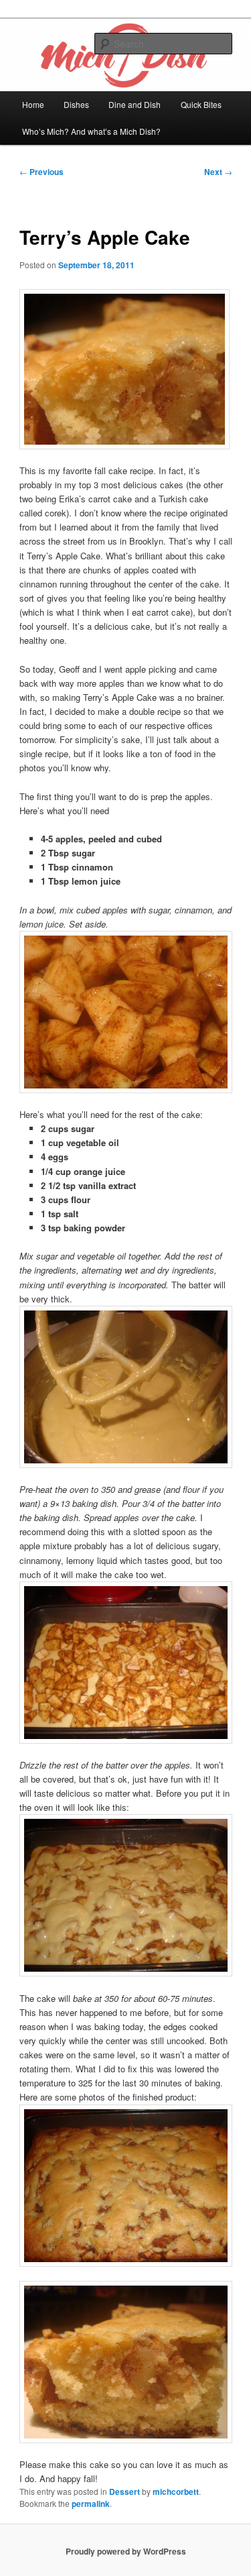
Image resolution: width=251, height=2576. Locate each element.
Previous (41, 172)
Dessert (124, 2491)
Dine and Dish (135, 104)
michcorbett (176, 2491)
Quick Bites (201, 104)
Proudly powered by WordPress (126, 2551)
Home (33, 104)
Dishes (76, 104)
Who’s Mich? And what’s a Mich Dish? (91, 131)
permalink (91, 2504)
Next (218, 172)
